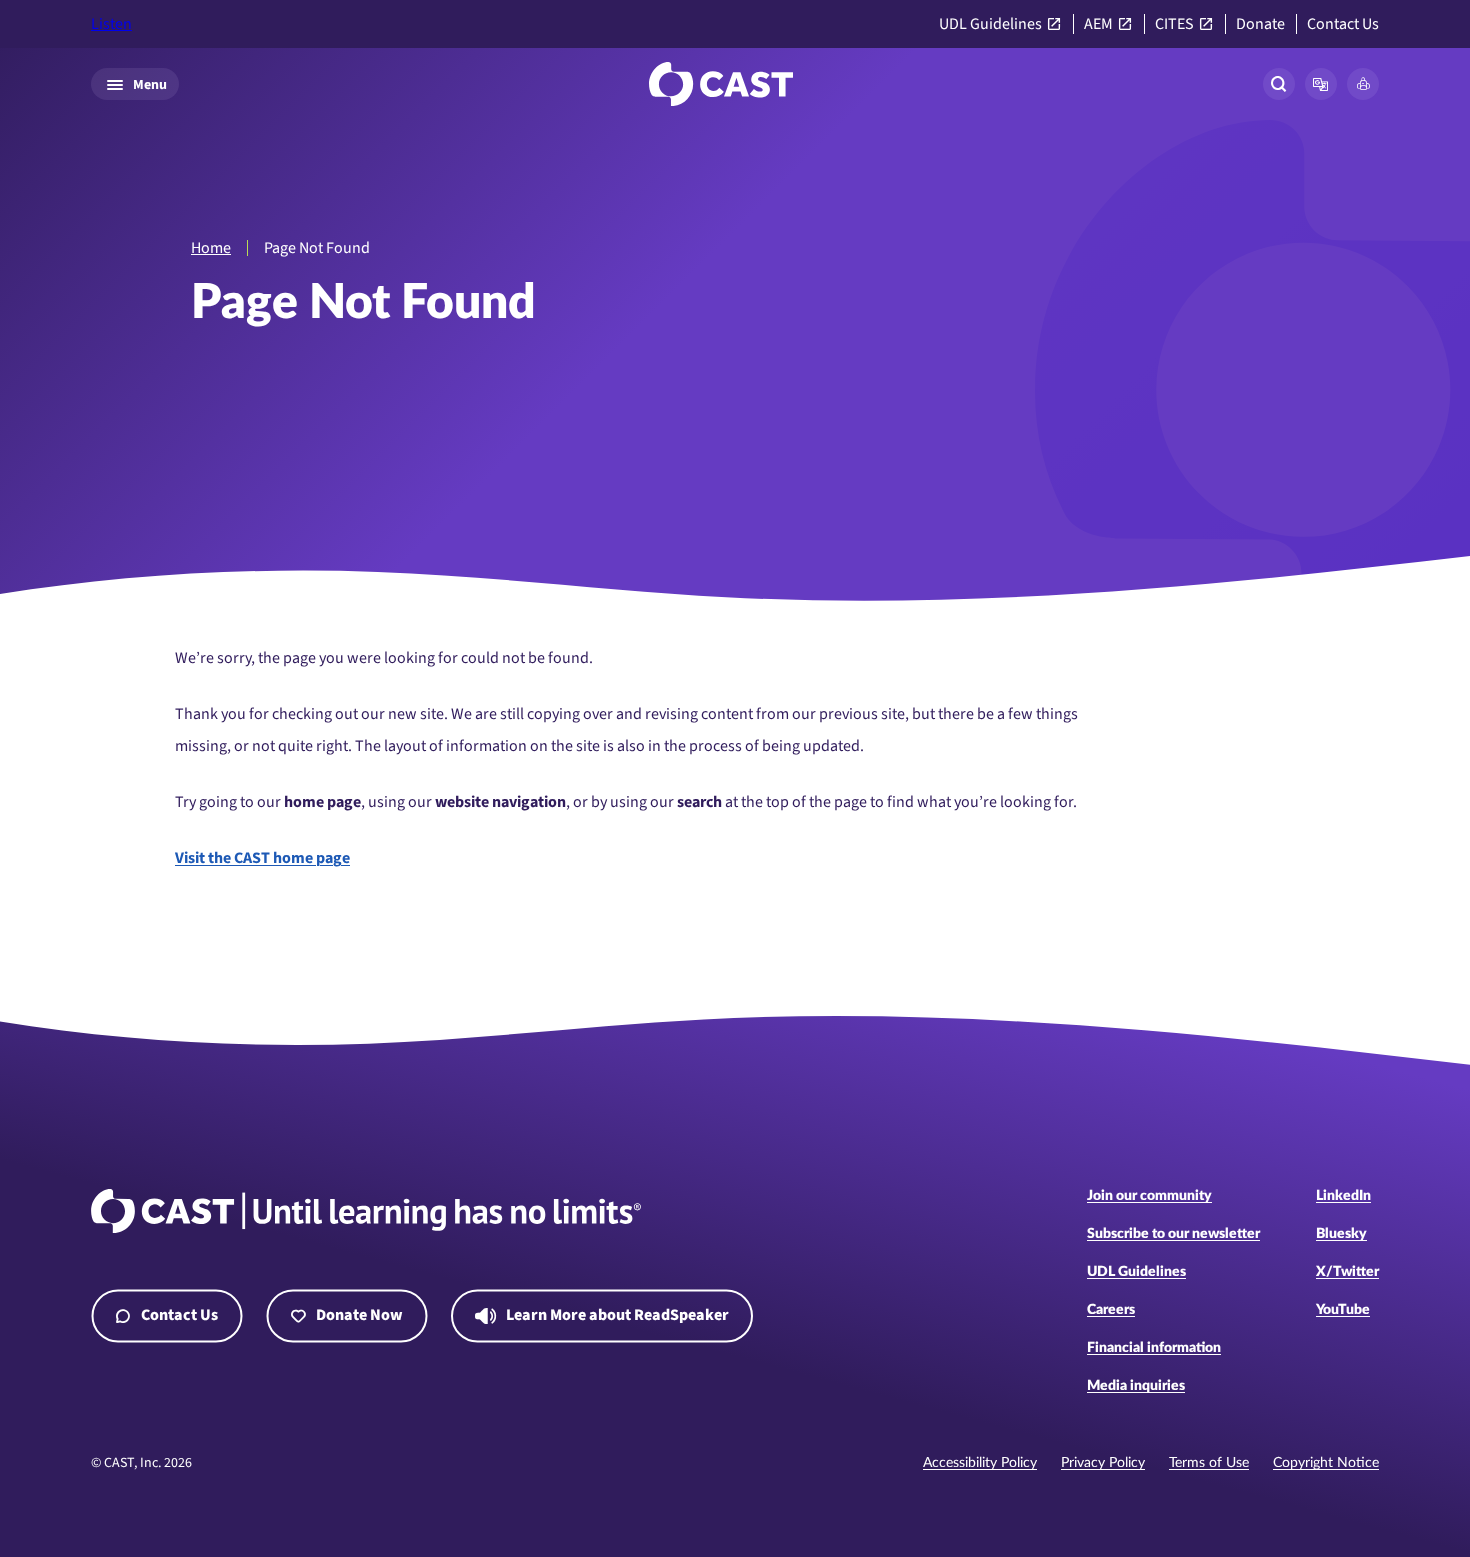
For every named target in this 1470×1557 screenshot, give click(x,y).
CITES (1174, 24)
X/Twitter (1347, 1272)
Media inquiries (1136, 1386)
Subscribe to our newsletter (1173, 1234)
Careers (1111, 1310)
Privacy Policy (1103, 1463)
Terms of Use (1209, 1463)
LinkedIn (1343, 1196)
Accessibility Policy (980, 1463)
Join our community (1149, 1196)
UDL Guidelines (990, 24)
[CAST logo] (721, 84)
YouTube (1343, 1310)
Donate (1260, 24)
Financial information (1154, 1348)
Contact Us (1343, 24)
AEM (1098, 24)
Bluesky (1341, 1234)
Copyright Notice (1326, 1463)
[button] (1321, 84)
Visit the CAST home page (262, 858)
